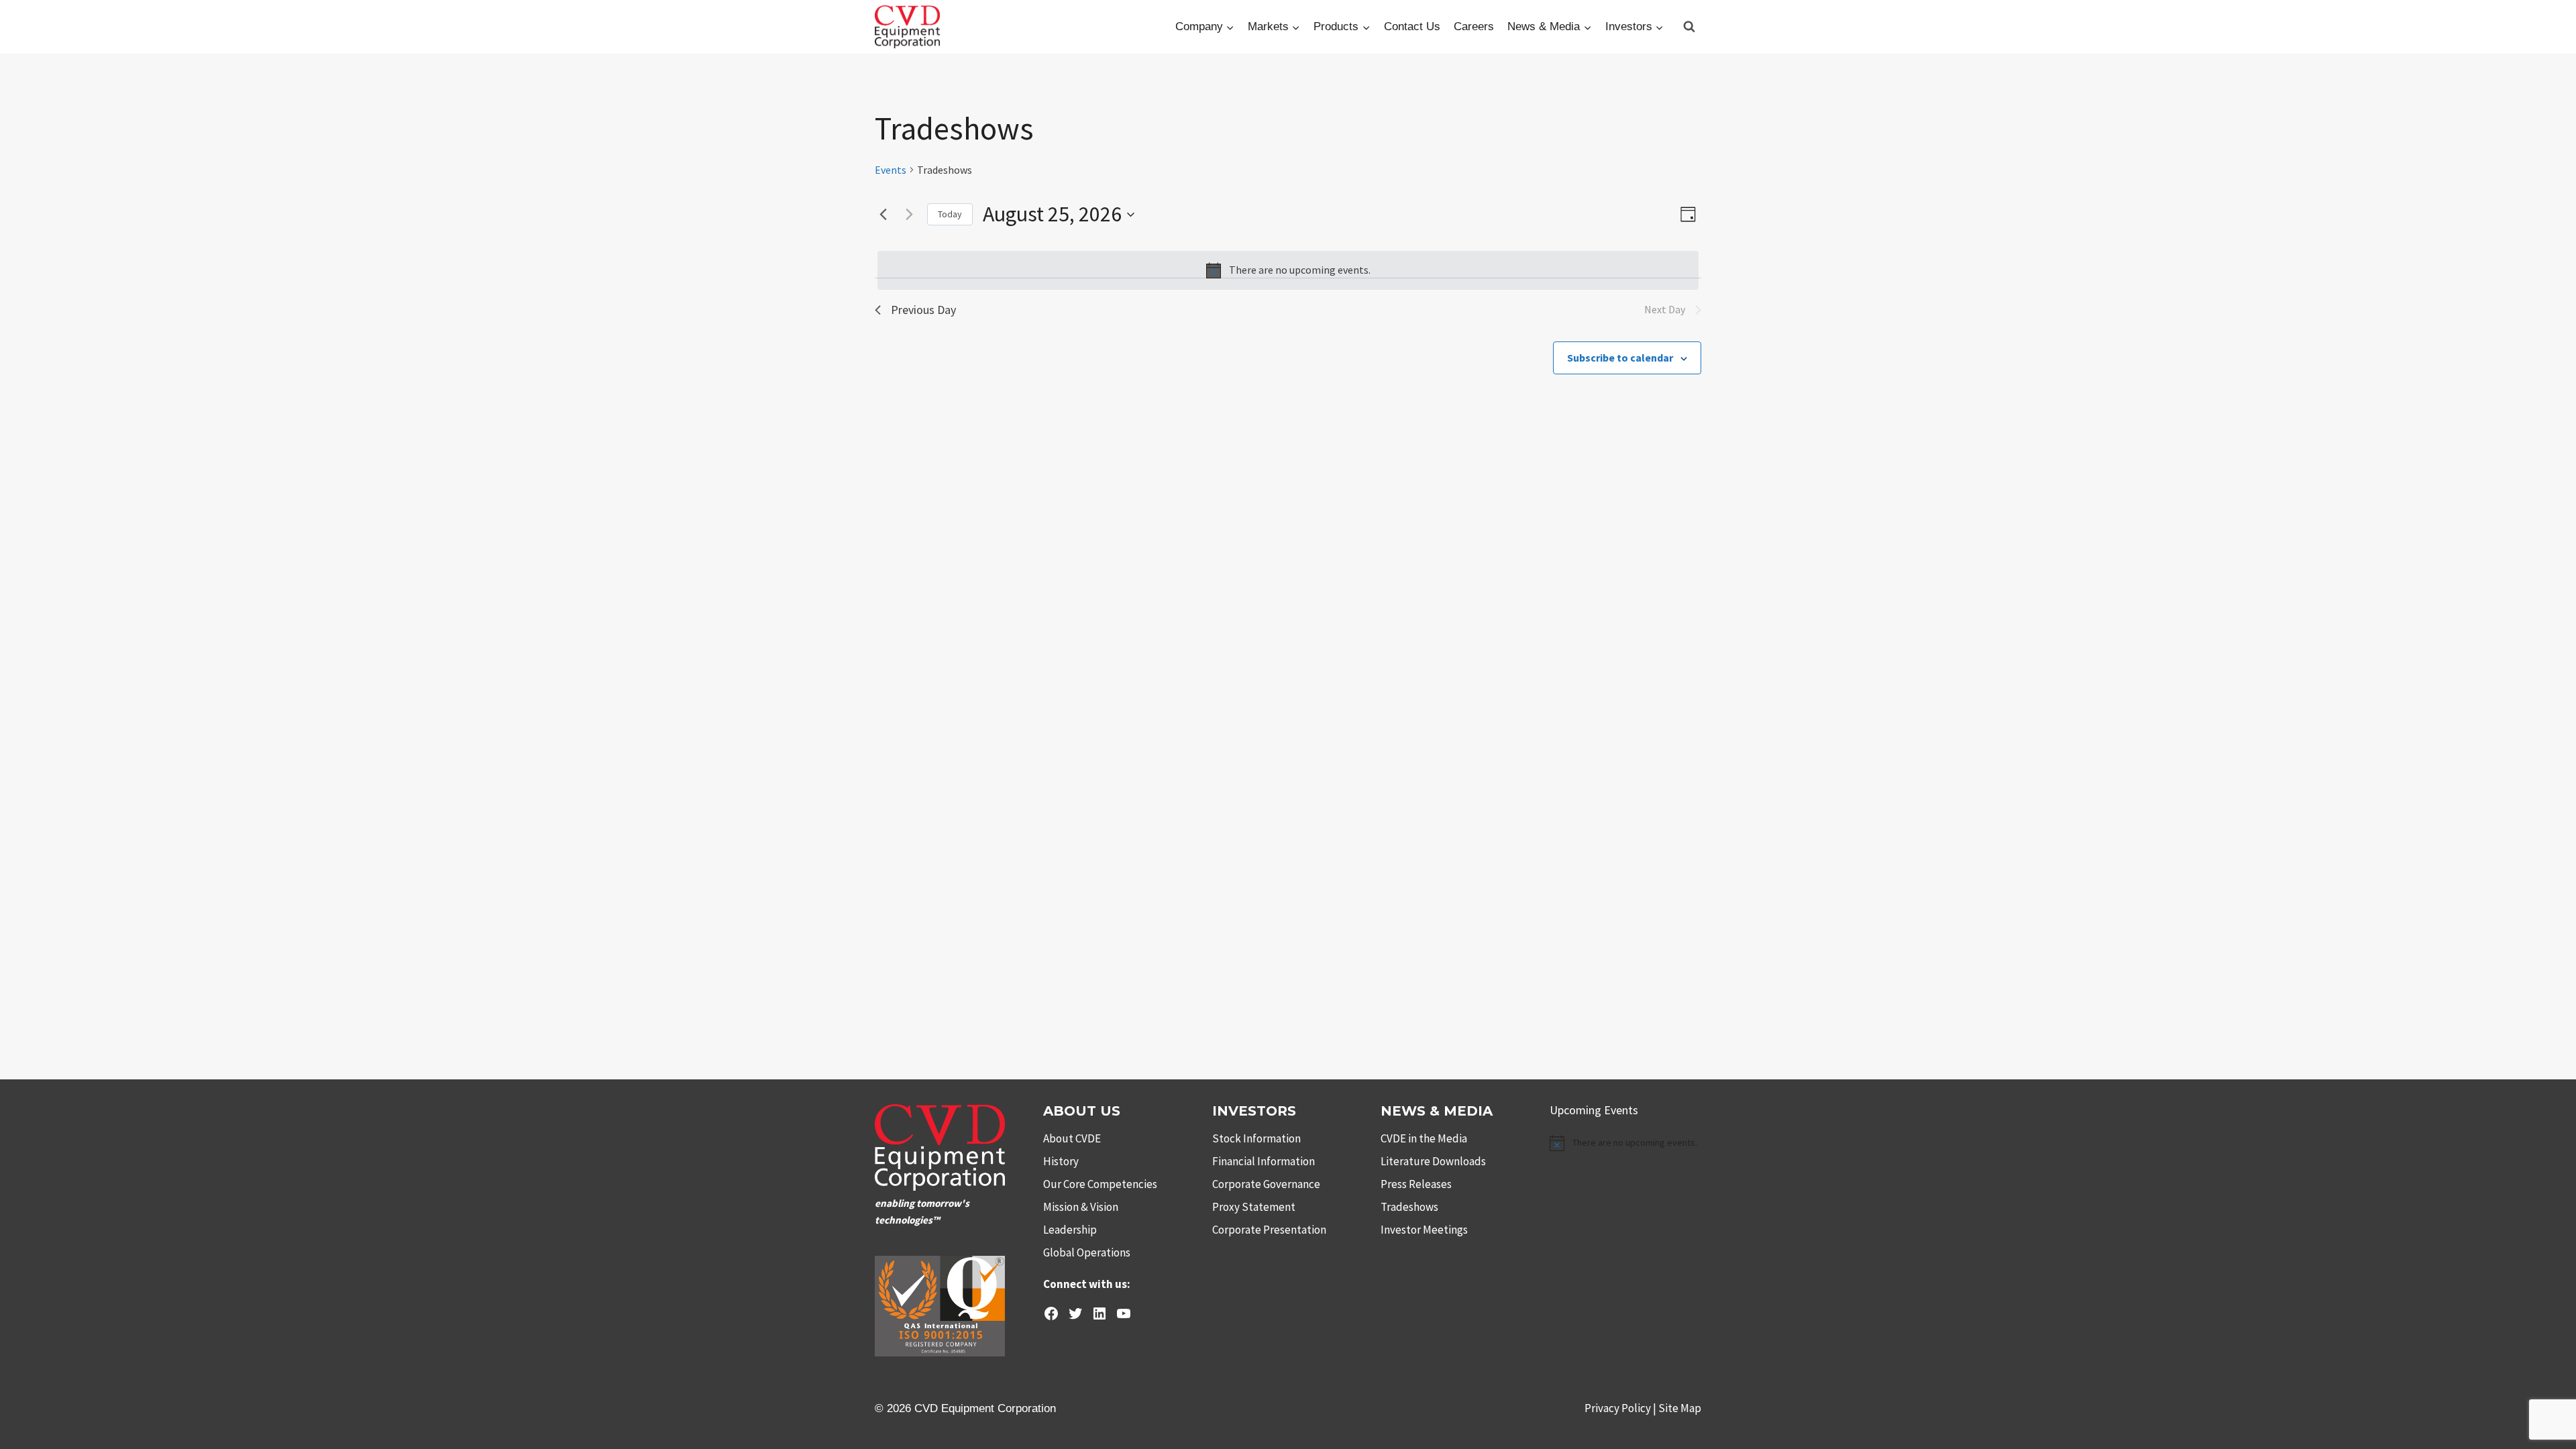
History (1061, 1161)
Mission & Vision (1081, 1207)
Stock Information (1256, 1138)
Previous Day (923, 310)
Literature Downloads (1433, 1161)
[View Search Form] (1689, 27)
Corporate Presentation (1269, 1230)
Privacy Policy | (1621, 1408)
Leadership (1070, 1230)
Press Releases (1416, 1184)
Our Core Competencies (1100, 1184)
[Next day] (909, 215)
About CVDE (1072, 1138)
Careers (1474, 26)
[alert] (1288, 270)
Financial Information (1264, 1161)
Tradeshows (1409, 1207)
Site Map (1680, 1408)
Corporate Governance (1266, 1184)
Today (950, 214)
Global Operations (1087, 1252)
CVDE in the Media (1424, 1138)
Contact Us (1412, 26)
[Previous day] (883, 215)
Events (891, 170)
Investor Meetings (1424, 1230)
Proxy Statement (1254, 1207)
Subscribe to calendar (1620, 358)
